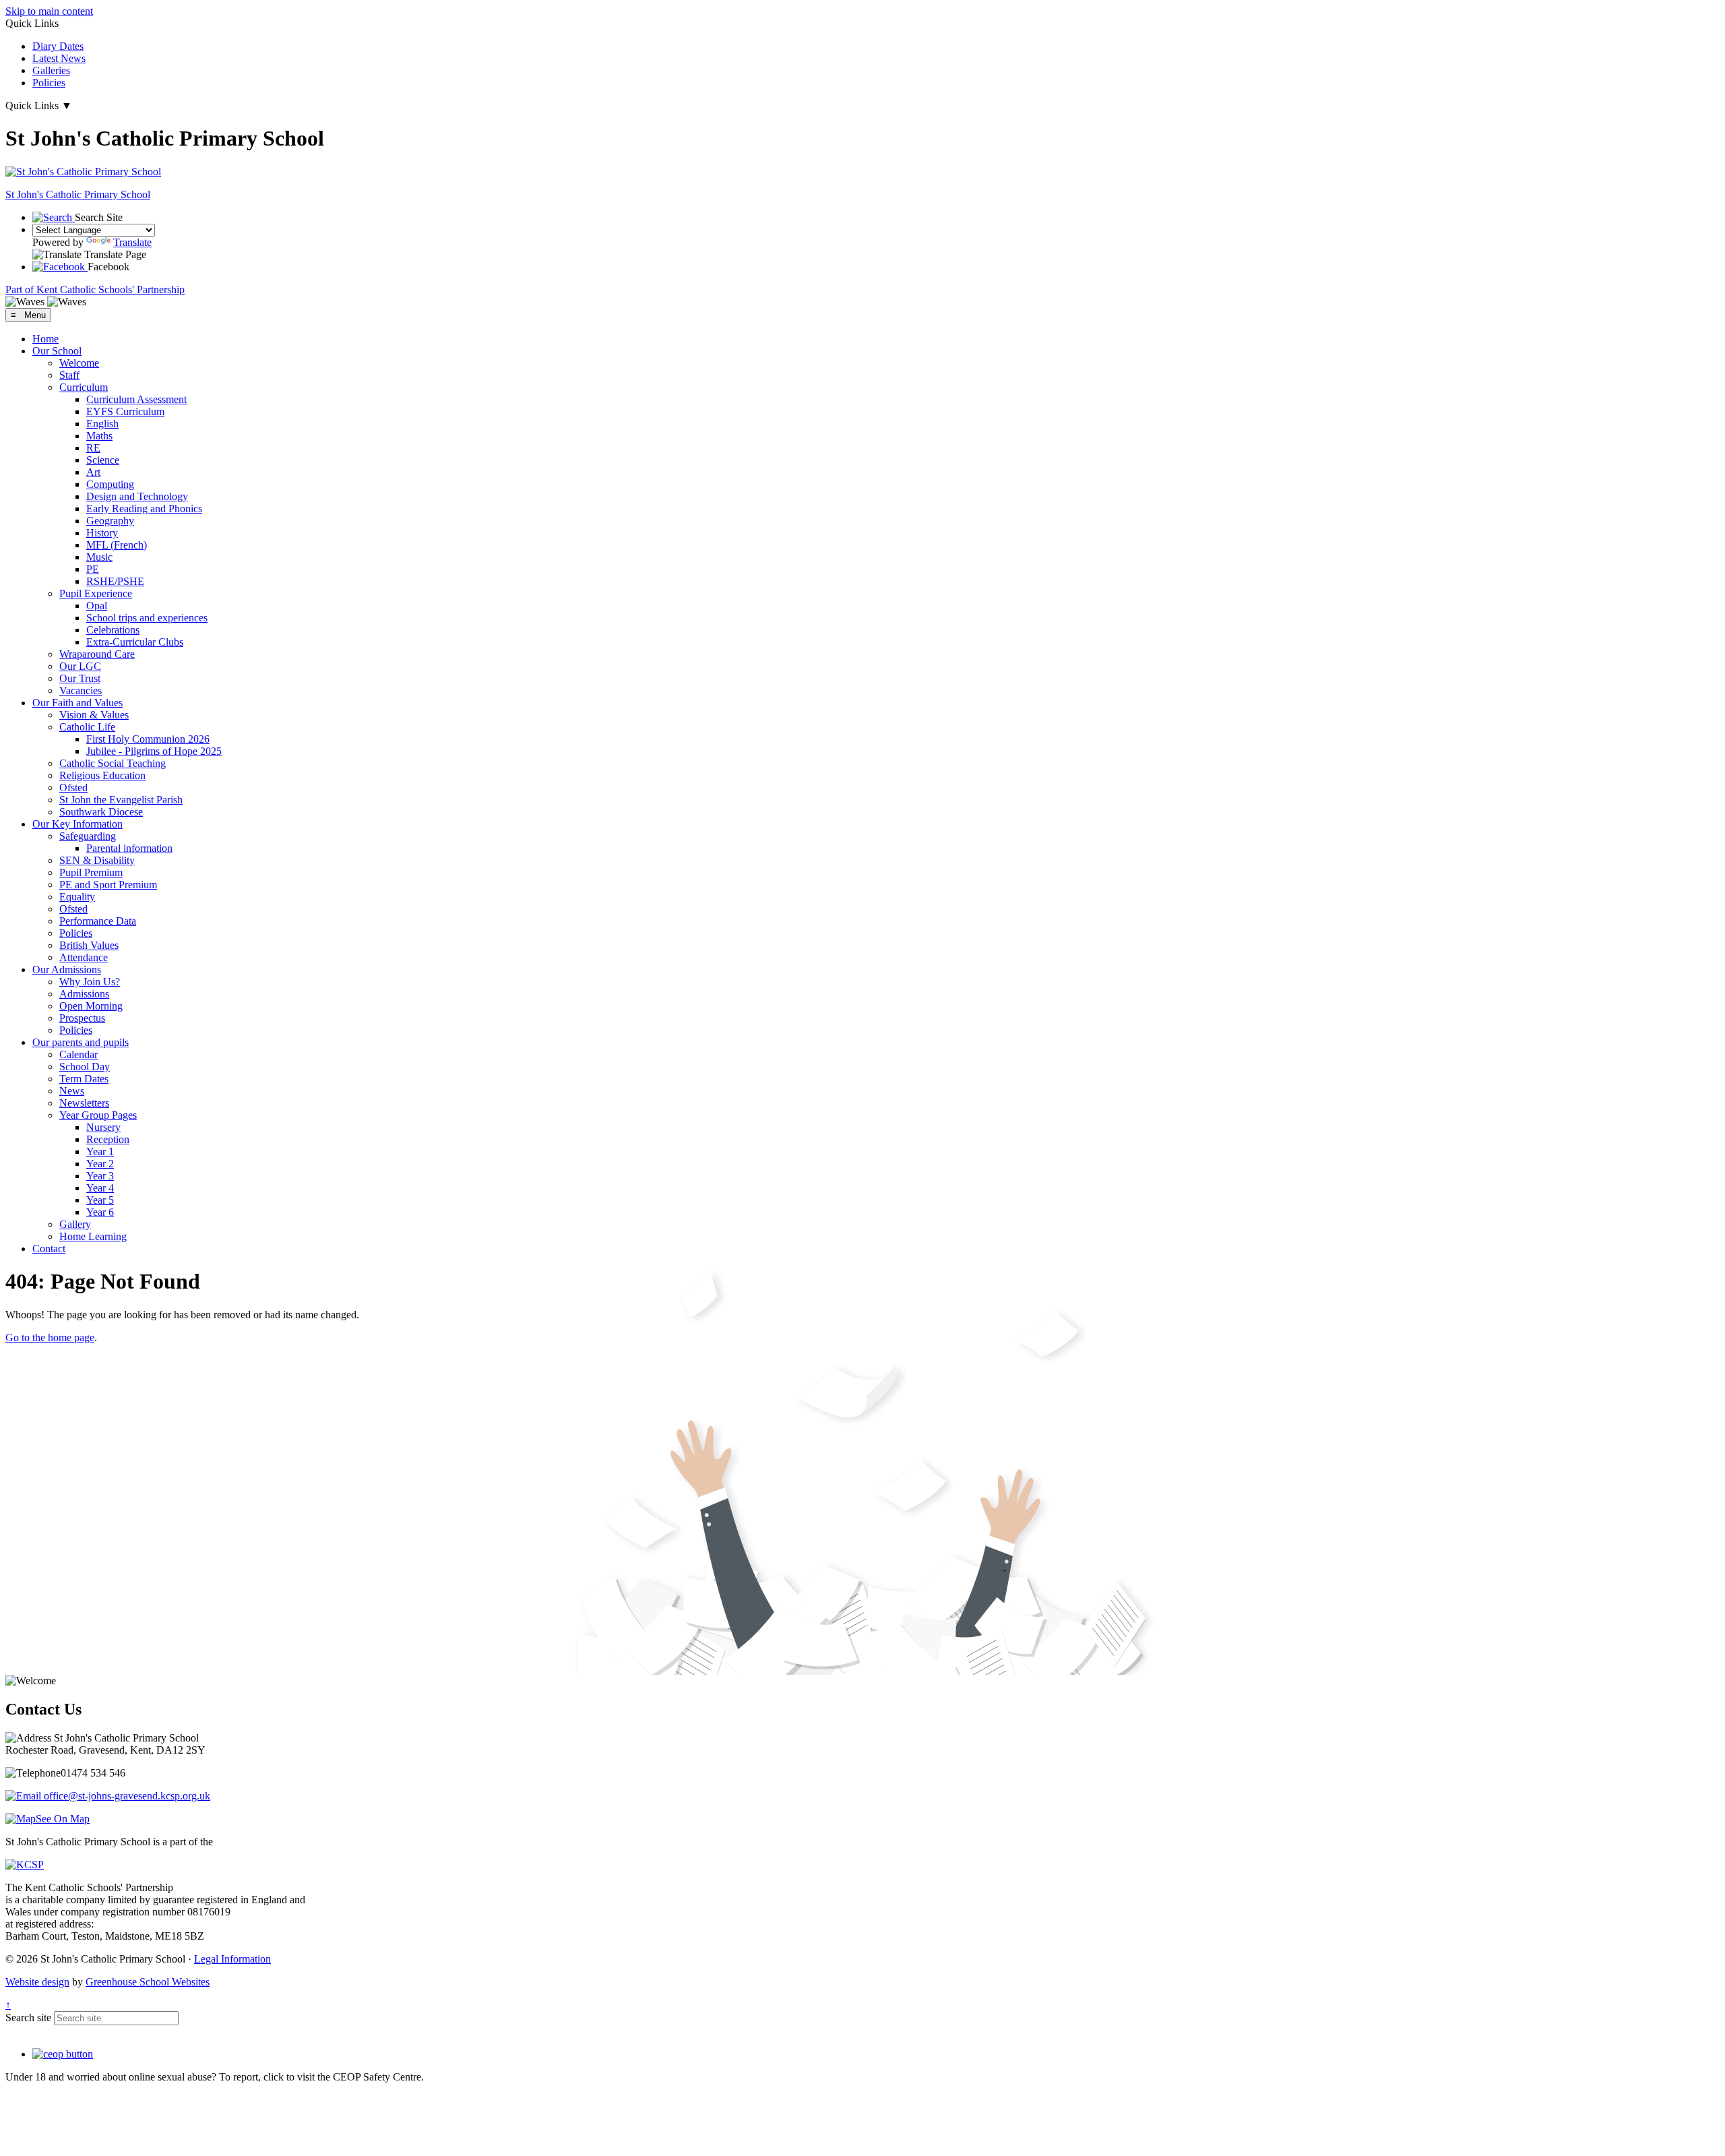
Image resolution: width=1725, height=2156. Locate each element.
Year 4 (100, 1188)
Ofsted (73, 788)
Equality (77, 897)
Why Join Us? (90, 982)
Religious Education (102, 775)
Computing (110, 484)
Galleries (51, 70)
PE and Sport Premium (108, 885)
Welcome (79, 363)
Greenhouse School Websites (148, 1982)
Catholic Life (87, 727)
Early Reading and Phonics (144, 509)
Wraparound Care (97, 654)
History (102, 533)
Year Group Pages (98, 1115)
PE (93, 569)
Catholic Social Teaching (113, 763)
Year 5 (100, 1200)
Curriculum (84, 387)
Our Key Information (77, 824)
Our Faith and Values (77, 703)
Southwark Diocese (101, 812)
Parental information (129, 848)
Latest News (59, 58)
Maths (99, 436)
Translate (132, 242)
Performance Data (98, 921)
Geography (110, 521)
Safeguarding (88, 836)
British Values (89, 945)
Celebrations (113, 630)
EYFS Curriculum (125, 411)
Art (93, 472)
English (102, 424)
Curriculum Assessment (136, 399)
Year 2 (100, 1164)
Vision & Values (94, 715)
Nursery (103, 1127)
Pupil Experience (96, 593)
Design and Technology (137, 496)
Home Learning (93, 1236)
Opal (97, 606)
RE (93, 448)
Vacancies (81, 690)
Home (45, 339)
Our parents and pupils (81, 1042)
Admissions (84, 994)
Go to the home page (50, 1337)
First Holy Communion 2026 (148, 739)
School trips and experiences (147, 618)
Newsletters (84, 1103)
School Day (85, 1067)
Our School (57, 351)
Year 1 (100, 1151)
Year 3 (100, 1176)
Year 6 (100, 1212)
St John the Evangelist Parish (121, 800)
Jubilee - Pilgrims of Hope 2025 (154, 751)
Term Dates (84, 1079)
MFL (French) (117, 545)
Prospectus (82, 1018)
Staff (69, 375)
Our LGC (80, 666)
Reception (108, 1139)
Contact (49, 1249)
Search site (28, 2018)
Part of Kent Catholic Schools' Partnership (95, 289)
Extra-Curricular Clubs (135, 642)
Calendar (79, 1054)
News (72, 1091)
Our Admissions (67, 969)
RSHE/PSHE (115, 581)
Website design (37, 1982)
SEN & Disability (97, 860)
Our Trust (80, 678)
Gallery (75, 1224)
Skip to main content (49, 11)
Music (99, 557)
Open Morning (91, 1006)
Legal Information (232, 1959)
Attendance (84, 957)
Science (103, 460)
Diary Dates (58, 46)
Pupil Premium (91, 872)
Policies (49, 83)
